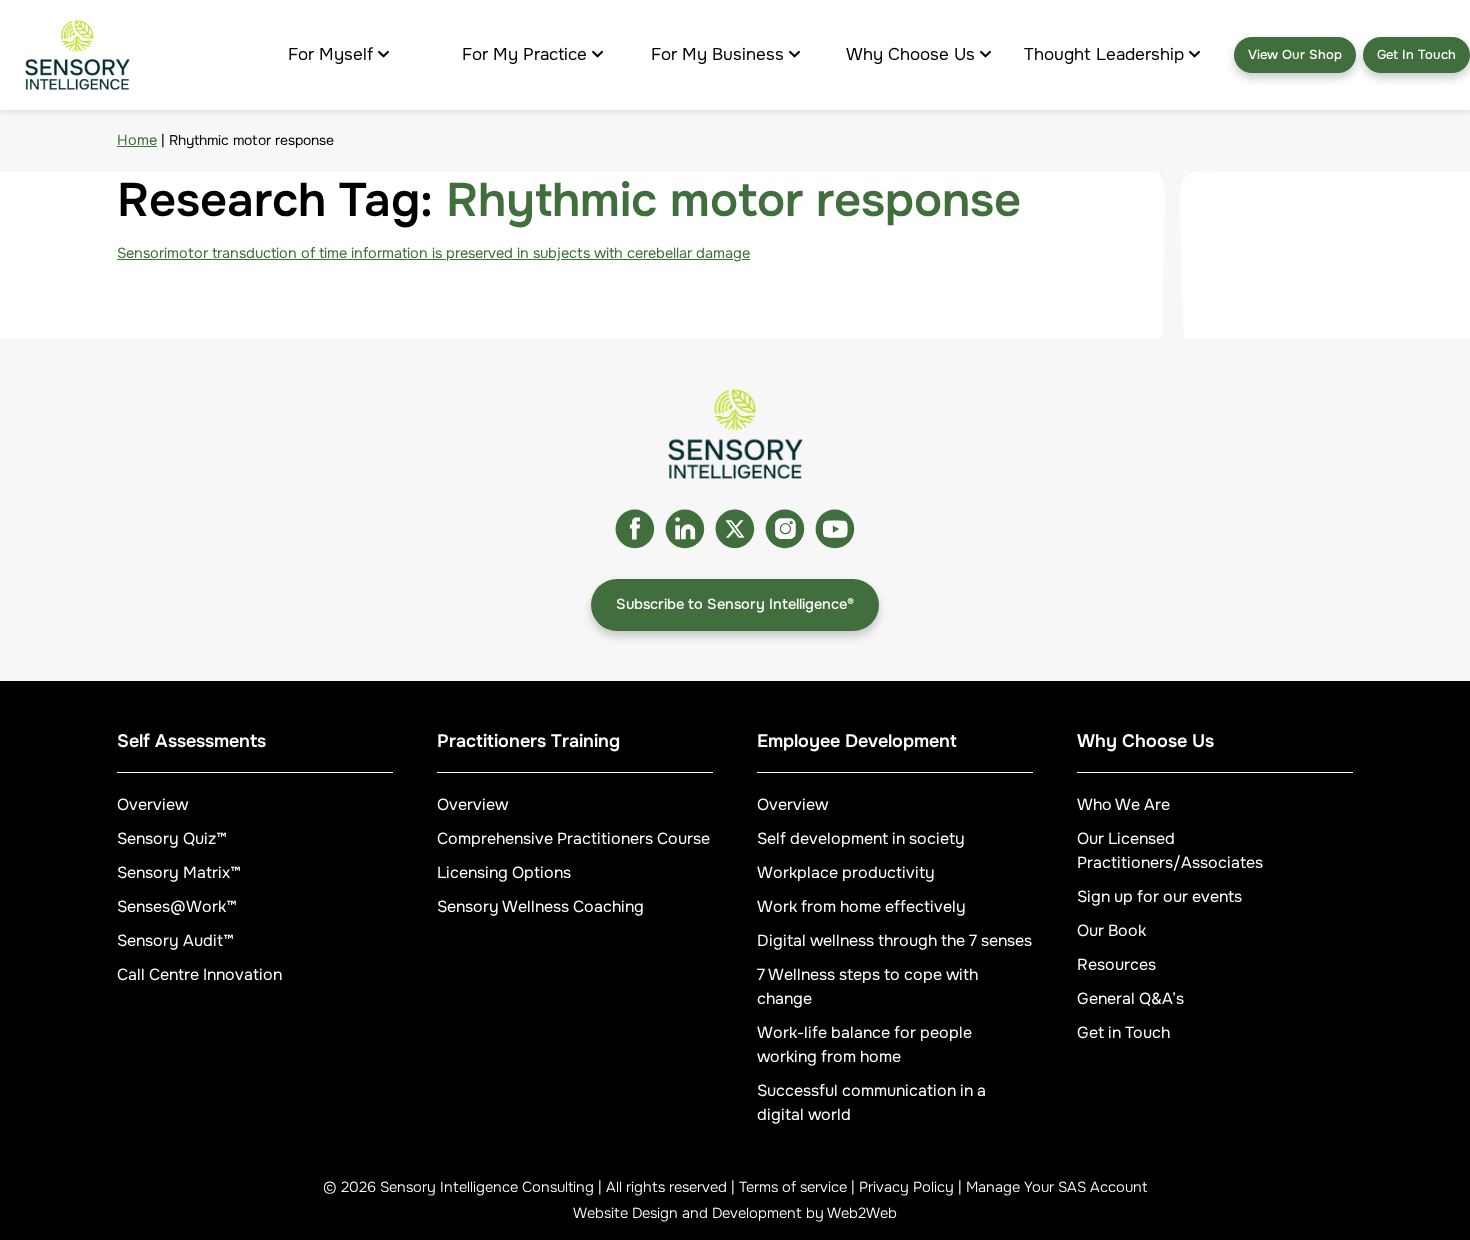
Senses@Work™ (177, 906)
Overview (152, 804)
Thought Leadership (1104, 54)
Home (137, 140)
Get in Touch (1123, 1032)
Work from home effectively (861, 906)
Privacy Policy (906, 1187)
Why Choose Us (910, 54)
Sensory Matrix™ (179, 872)
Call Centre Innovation (199, 974)
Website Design (625, 1213)
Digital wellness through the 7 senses (894, 940)
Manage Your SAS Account (1056, 1187)
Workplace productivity (846, 872)
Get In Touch (1416, 54)
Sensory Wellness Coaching (540, 906)
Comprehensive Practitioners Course (573, 838)
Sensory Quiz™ (172, 838)
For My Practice (524, 54)
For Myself (330, 54)
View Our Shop (1295, 54)
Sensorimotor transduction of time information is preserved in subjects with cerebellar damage (433, 253)
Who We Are (1123, 804)
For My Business (717, 54)
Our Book (1111, 930)
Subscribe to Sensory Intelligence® (735, 604)
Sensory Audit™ (175, 940)
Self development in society (861, 838)
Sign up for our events (1159, 896)
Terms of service (793, 1187)
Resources (1116, 964)
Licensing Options (504, 872)
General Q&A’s (1130, 998)
